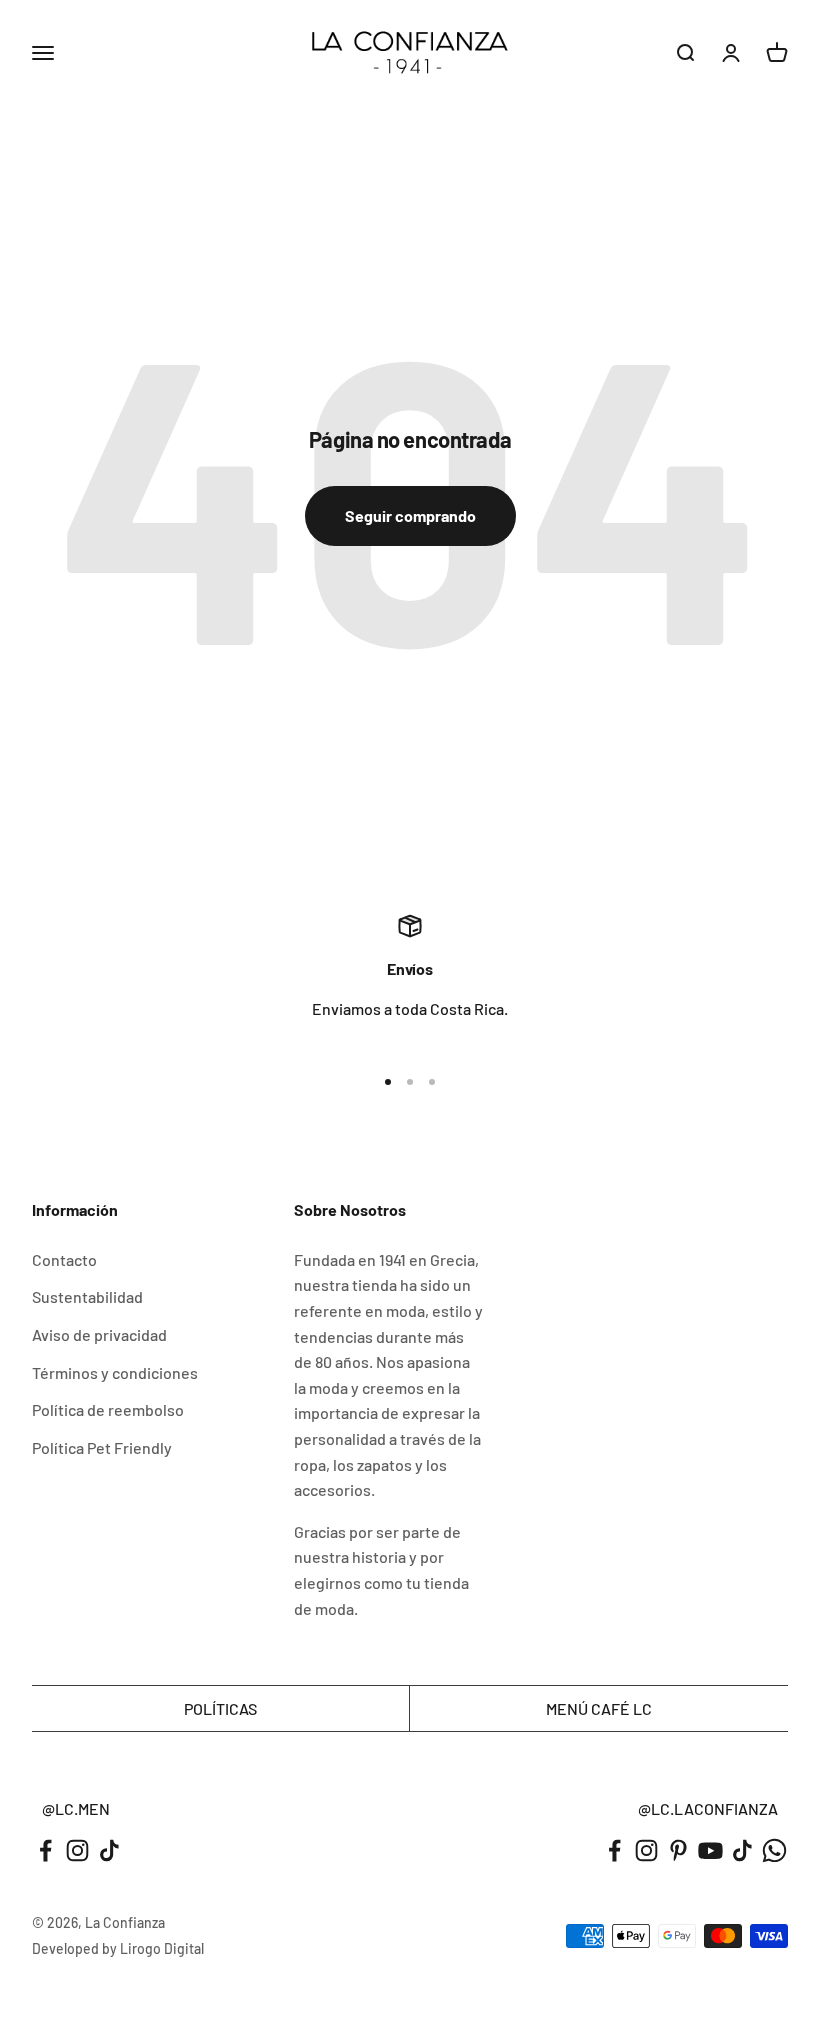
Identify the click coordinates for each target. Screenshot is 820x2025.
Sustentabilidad (87, 1296)
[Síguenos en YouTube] (710, 1850)
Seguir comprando (410, 515)
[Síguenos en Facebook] (45, 1850)
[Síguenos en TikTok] (109, 1850)
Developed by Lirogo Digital (118, 1948)
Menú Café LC (599, 1708)
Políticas (220, 1708)
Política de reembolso (108, 1409)
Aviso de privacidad (99, 1334)
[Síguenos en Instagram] (77, 1850)
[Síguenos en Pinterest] (678, 1850)
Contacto (64, 1259)
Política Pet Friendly (102, 1447)
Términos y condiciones (115, 1372)
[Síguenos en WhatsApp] (774, 1850)
